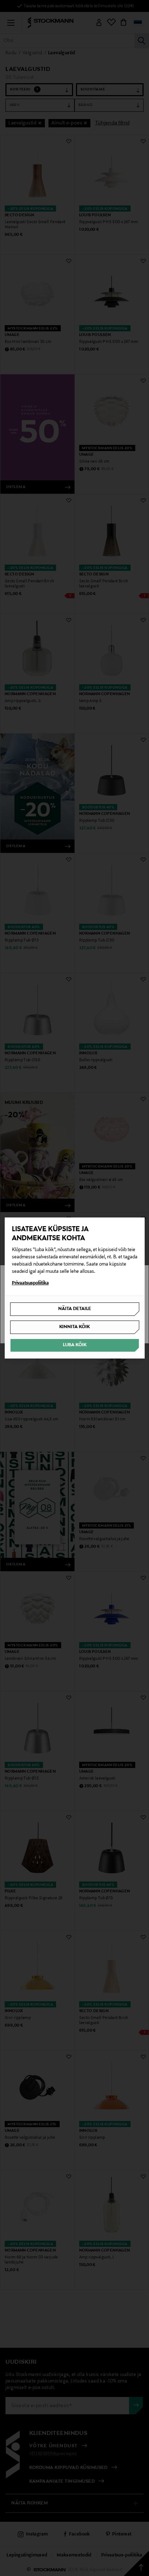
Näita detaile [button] (75, 1309)
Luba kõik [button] (75, 1345)
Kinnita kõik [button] (74, 1327)
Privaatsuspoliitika (30, 1283)
